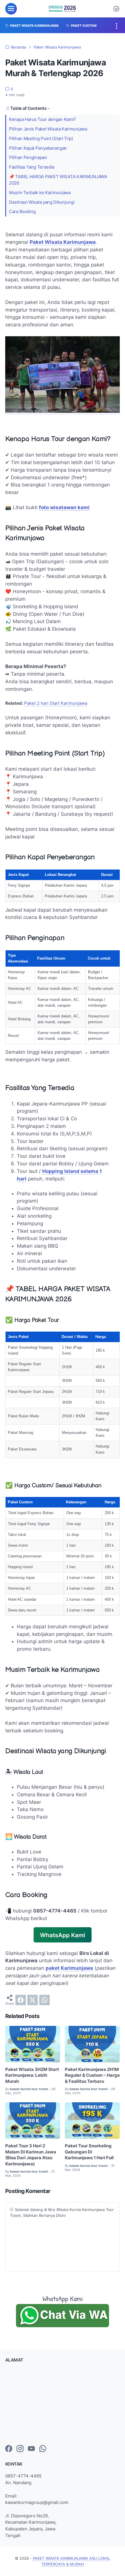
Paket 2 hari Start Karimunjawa (56, 703)
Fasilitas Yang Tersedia (32, 167)
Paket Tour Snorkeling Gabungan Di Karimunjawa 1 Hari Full (89, 2152)
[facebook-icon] (9, 2449)
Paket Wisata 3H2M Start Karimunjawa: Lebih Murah (32, 2075)
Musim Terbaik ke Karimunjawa (40, 193)
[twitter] (33, 2000)
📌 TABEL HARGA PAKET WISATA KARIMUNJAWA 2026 (58, 180)
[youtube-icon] (31, 2449)
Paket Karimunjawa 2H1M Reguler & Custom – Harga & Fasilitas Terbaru (92, 2075)
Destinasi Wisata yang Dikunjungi (42, 202)
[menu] (11, 9)
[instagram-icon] (20, 2449)
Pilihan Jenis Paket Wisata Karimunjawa (48, 129)
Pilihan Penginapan (28, 158)
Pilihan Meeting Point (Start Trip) (41, 139)
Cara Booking (22, 212)
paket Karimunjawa (69, 1968)
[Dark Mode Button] (116, 9)
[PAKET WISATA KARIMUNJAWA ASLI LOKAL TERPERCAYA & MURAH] (63, 9)
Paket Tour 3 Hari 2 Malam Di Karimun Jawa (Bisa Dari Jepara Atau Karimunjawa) (31, 2155)
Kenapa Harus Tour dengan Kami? (42, 119)
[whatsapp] (44, 2000)
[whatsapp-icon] (43, 2449)
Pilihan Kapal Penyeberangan (38, 148)
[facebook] (21, 2000)
